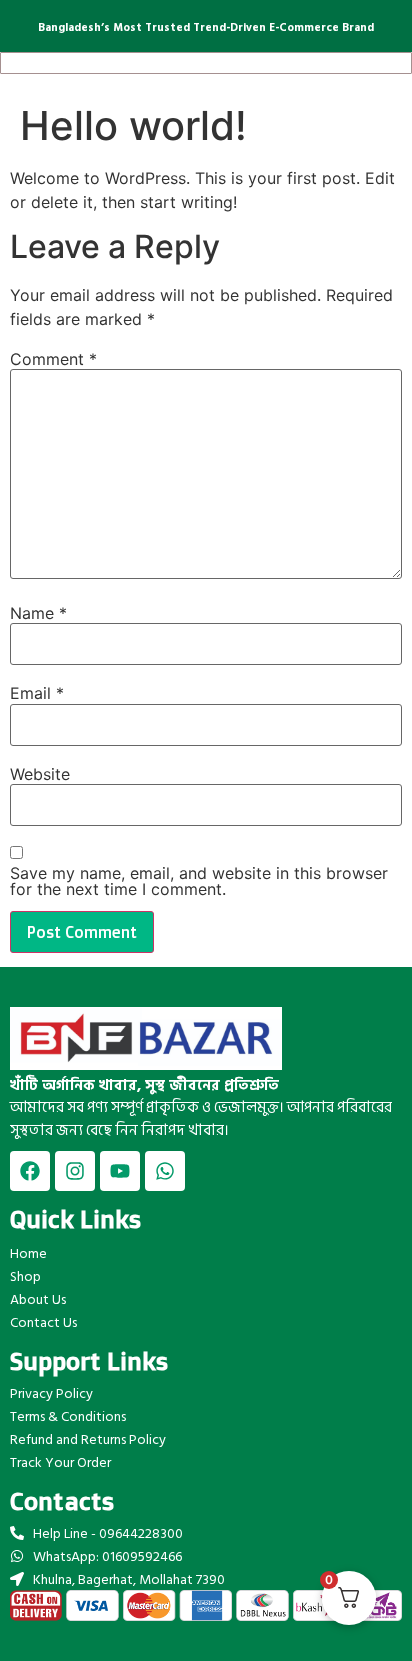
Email (37, 693)
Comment (53, 359)
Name (38, 613)
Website (40, 774)
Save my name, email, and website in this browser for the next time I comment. (199, 881)
